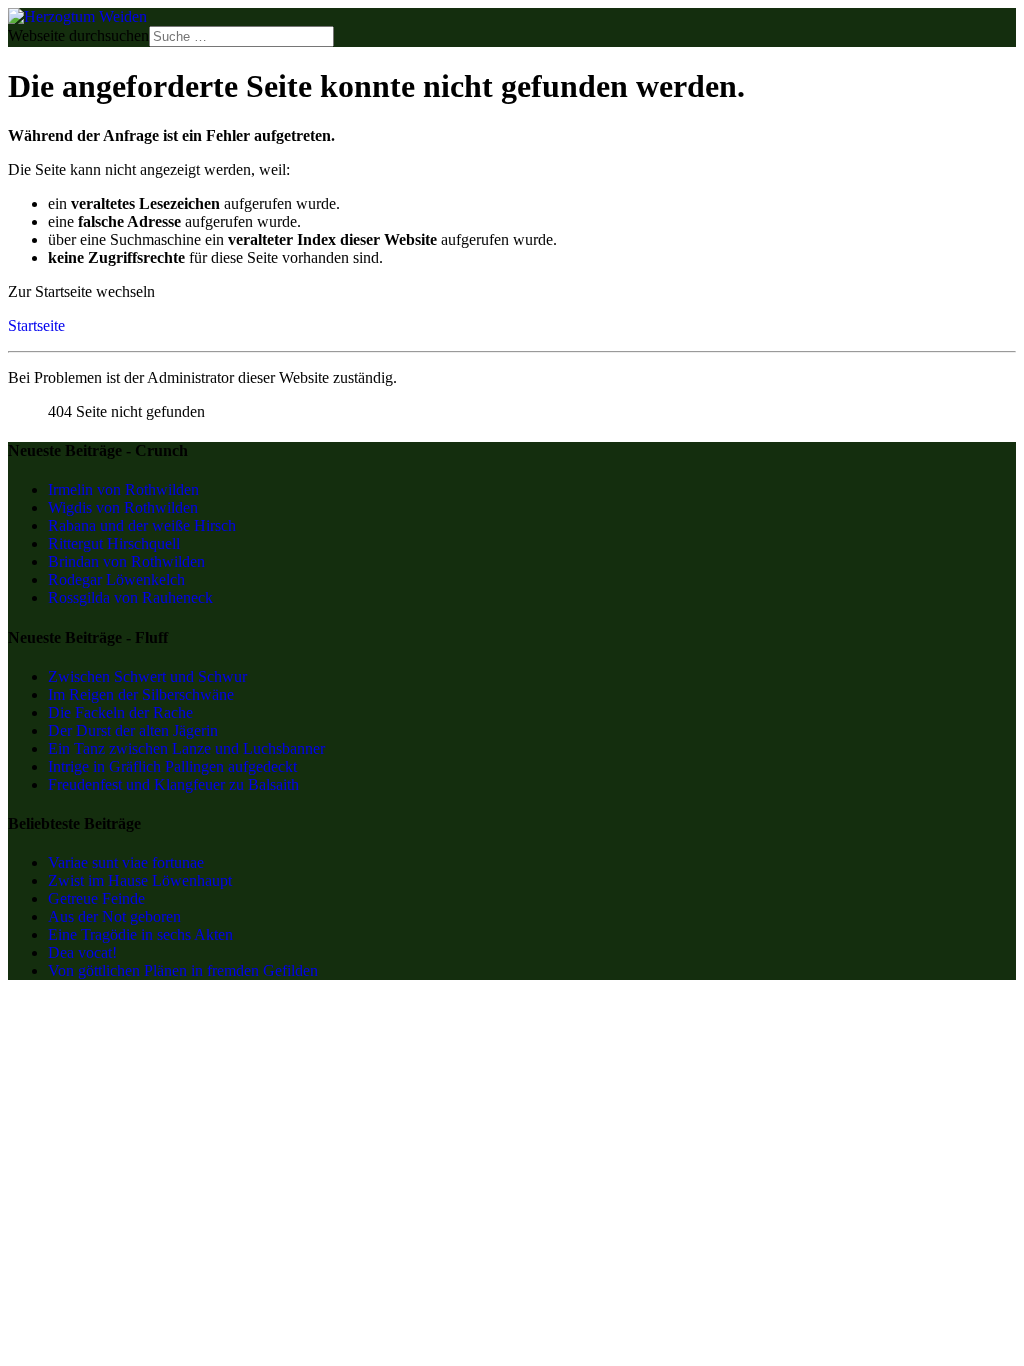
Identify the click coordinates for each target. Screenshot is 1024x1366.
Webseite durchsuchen (78, 35)
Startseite (36, 325)
